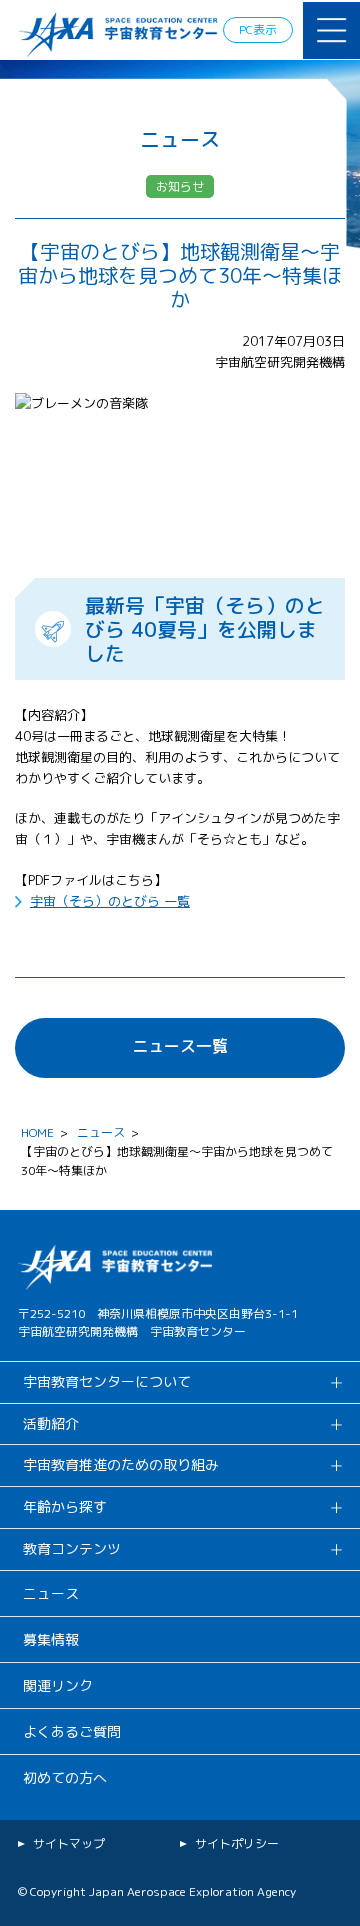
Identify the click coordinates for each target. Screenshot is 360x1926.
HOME (37, 1132)
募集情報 (51, 1639)
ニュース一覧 (180, 1046)
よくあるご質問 (72, 1731)
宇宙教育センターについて (107, 1381)
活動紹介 (51, 1423)
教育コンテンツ (72, 1548)
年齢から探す (65, 1506)
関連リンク (58, 1685)
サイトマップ (69, 1843)
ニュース (101, 1132)
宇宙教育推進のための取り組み (121, 1464)
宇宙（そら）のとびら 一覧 (110, 901)
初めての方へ (65, 1777)
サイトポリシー (237, 1843)
